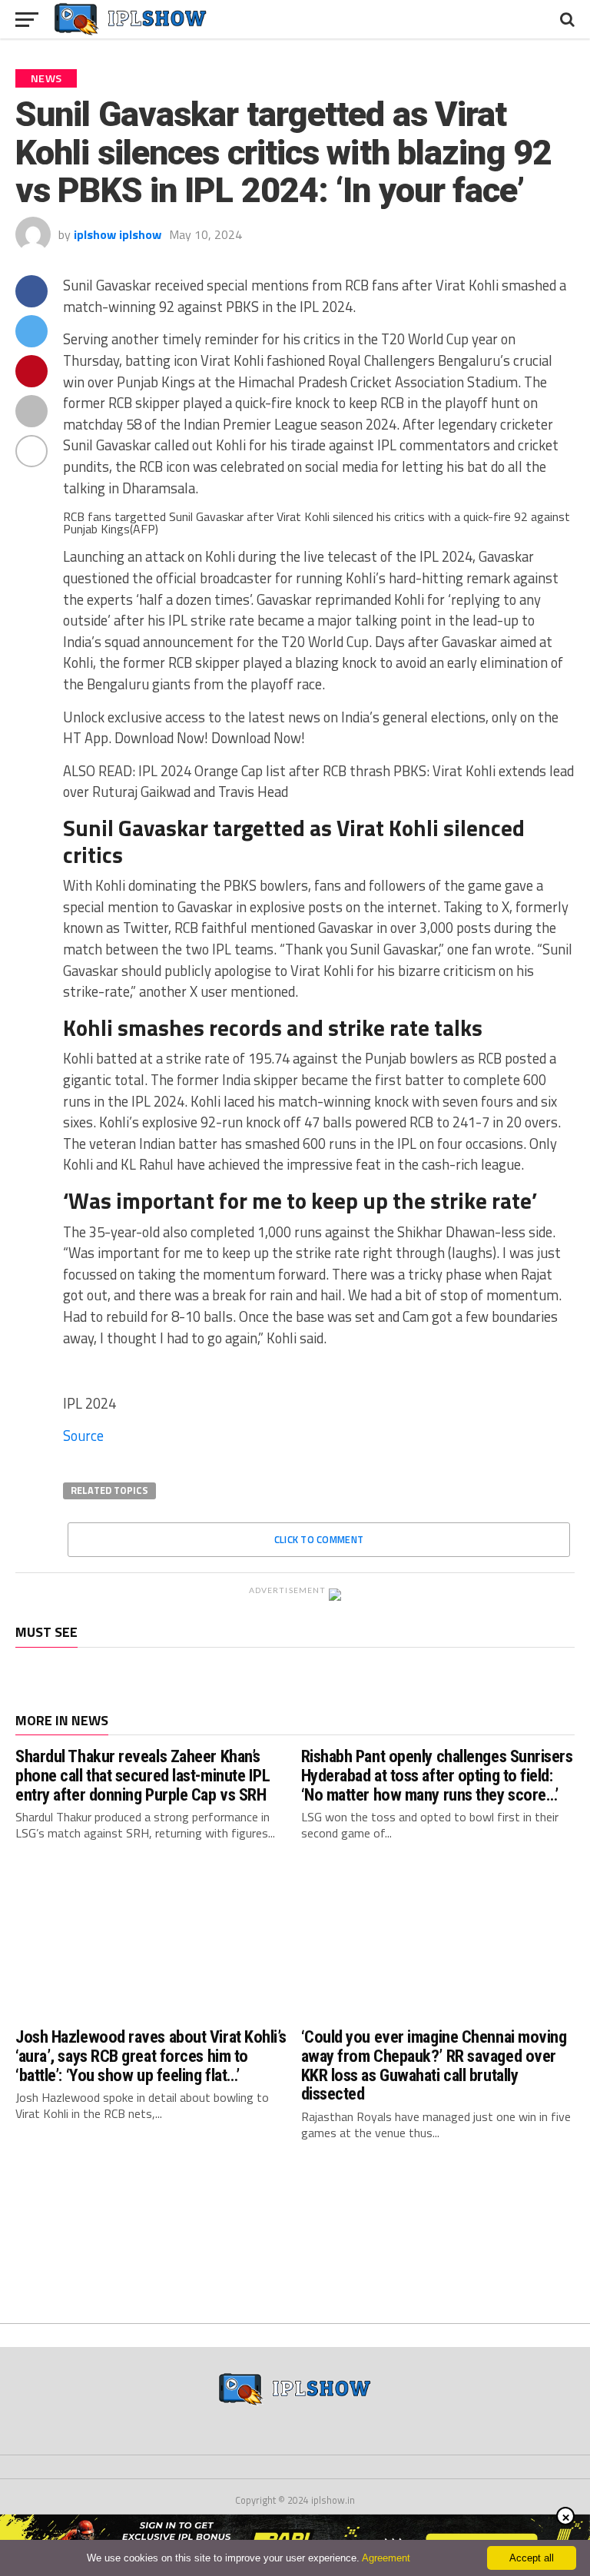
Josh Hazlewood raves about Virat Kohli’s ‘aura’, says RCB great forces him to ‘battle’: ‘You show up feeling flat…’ (151, 2055)
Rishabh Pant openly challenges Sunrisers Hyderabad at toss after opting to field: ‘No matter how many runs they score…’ (437, 1775)
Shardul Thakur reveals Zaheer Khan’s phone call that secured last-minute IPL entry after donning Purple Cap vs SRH (143, 1775)
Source (83, 1436)
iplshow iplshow (118, 234)
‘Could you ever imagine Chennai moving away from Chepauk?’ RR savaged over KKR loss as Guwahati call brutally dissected (434, 2065)
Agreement (386, 2558)
